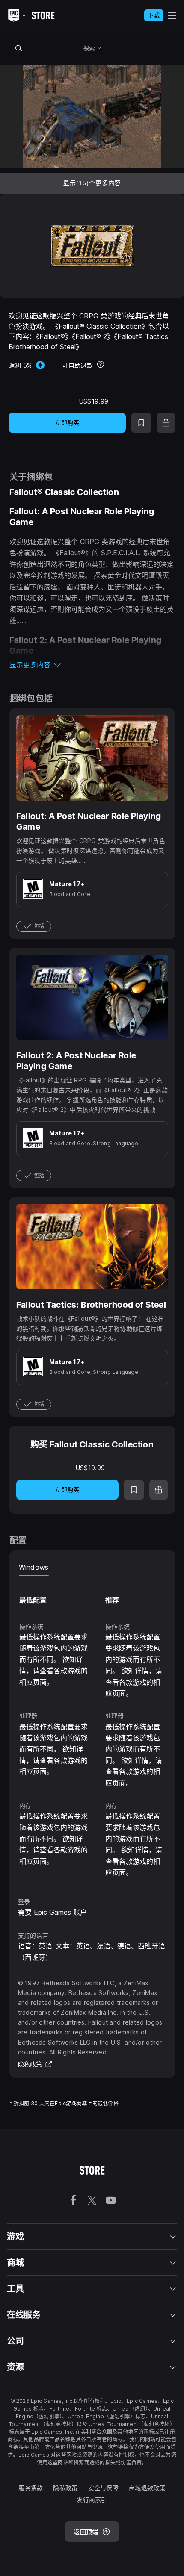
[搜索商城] (19, 48)
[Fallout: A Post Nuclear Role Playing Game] (92, 824)
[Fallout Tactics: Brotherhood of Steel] (92, 1307)
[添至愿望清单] (141, 423)
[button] (92, 665)
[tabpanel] (92, 1728)
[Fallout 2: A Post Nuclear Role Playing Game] (92, 1068)
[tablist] (92, 1568)
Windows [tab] (34, 1567)
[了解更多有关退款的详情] (101, 365)
